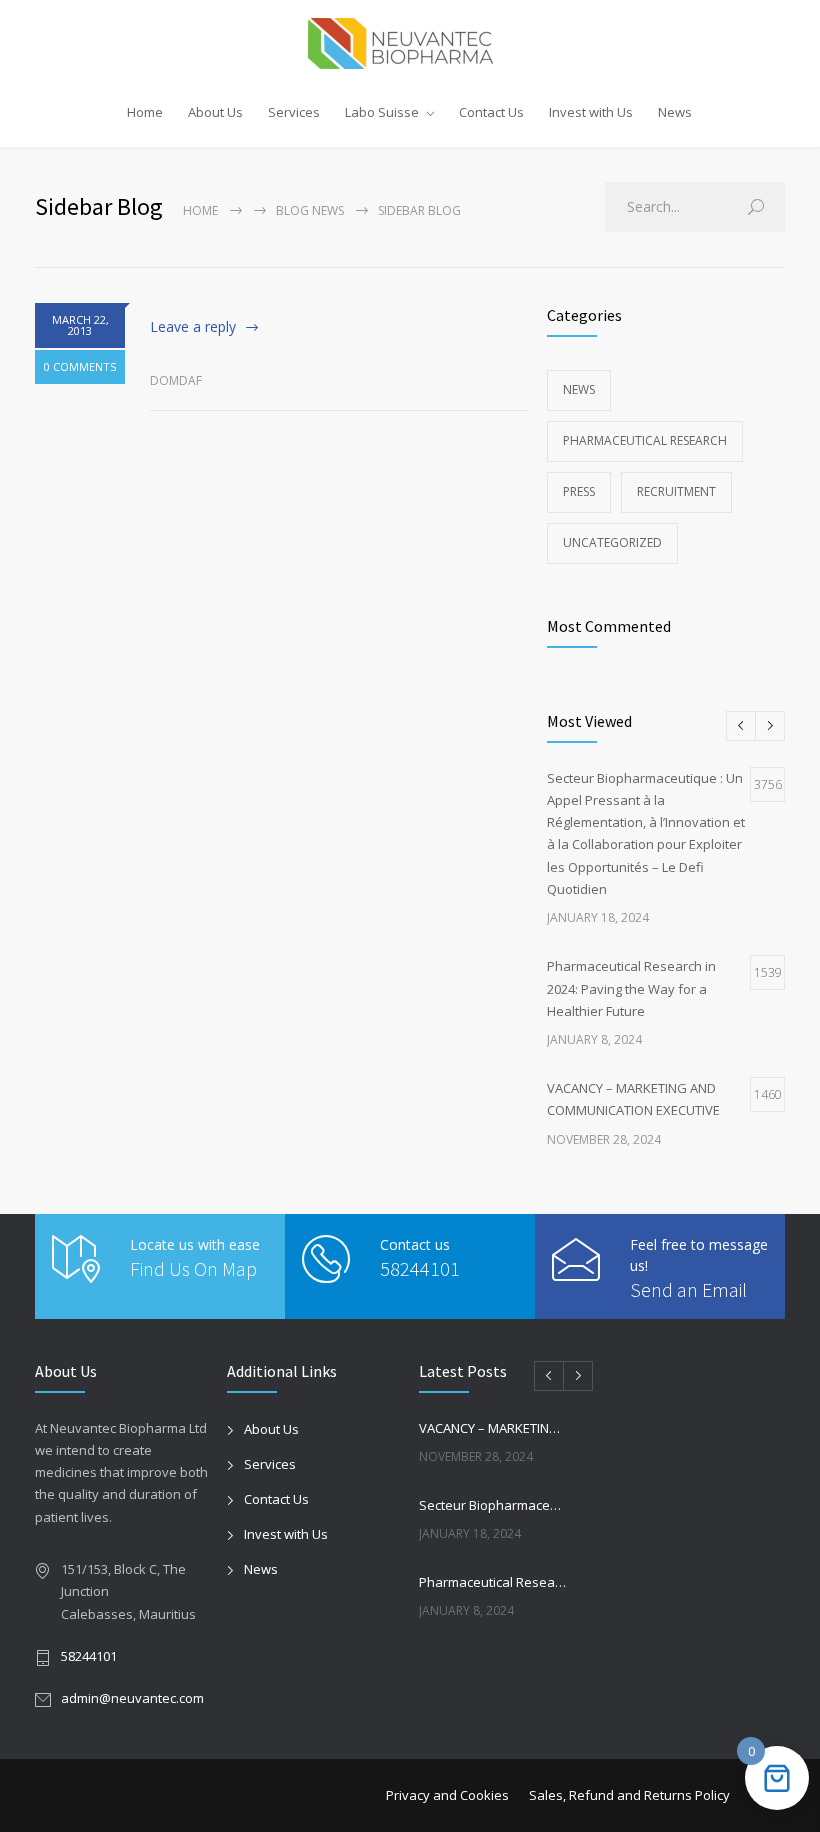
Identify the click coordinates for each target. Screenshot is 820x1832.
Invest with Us (591, 112)
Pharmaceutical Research (645, 440)
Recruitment (676, 491)
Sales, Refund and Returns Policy (629, 1795)
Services (294, 112)
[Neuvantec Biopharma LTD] (410, 43)
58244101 (420, 1268)
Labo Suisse (382, 112)
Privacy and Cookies (447, 1795)
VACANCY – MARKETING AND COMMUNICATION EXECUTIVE (493, 1428)
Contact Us (491, 112)
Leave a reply (193, 326)
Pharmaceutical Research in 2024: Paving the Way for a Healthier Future (493, 1582)
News (675, 112)
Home (145, 112)
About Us (215, 112)
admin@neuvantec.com (132, 1698)
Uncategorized (612, 542)
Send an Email (688, 1289)
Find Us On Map (193, 1268)
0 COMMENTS (80, 366)
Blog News (310, 210)
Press (579, 491)
